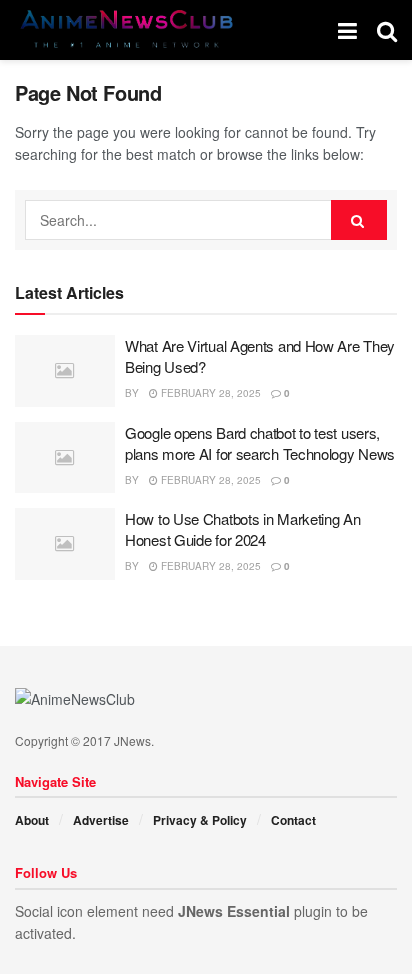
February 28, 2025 (209, 393)
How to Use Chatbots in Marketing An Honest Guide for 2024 (243, 529)
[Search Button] (359, 220)
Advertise (101, 820)
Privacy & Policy (200, 820)
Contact (293, 820)
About (32, 820)
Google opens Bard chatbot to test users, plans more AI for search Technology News (260, 443)
